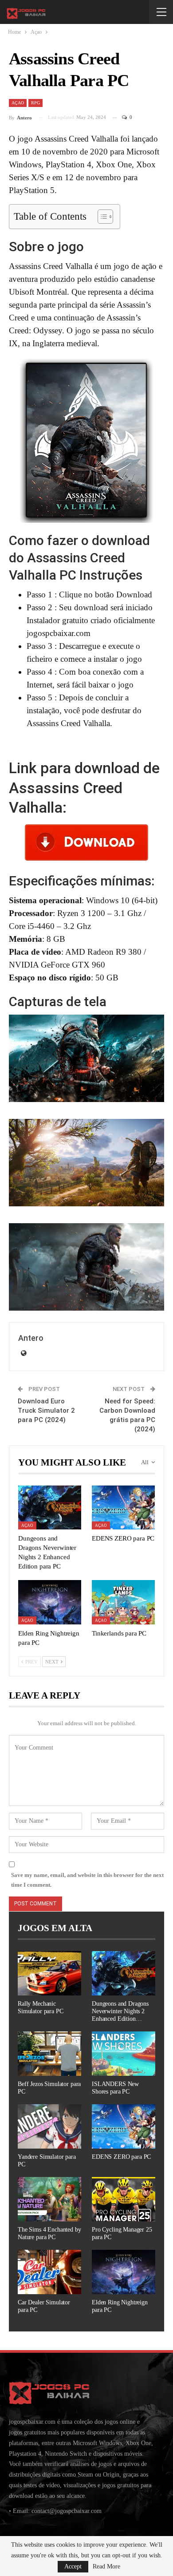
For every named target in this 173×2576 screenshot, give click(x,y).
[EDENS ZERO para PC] (123, 1507)
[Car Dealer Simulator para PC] (49, 2272)
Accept (73, 2566)
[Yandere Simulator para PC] (49, 2126)
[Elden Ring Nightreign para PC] (50, 1602)
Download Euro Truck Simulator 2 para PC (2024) (46, 1410)
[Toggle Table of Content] (101, 217)
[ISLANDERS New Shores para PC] (124, 2054)
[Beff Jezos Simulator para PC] (49, 2054)
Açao (18, 103)
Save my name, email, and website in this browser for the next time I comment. (87, 1880)
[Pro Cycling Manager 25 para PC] (124, 2199)
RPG (35, 103)
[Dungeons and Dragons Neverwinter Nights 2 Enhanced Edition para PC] (50, 1507)
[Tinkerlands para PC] (123, 1602)
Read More (106, 2567)
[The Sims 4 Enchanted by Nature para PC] (49, 2199)
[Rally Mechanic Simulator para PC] (49, 1973)
